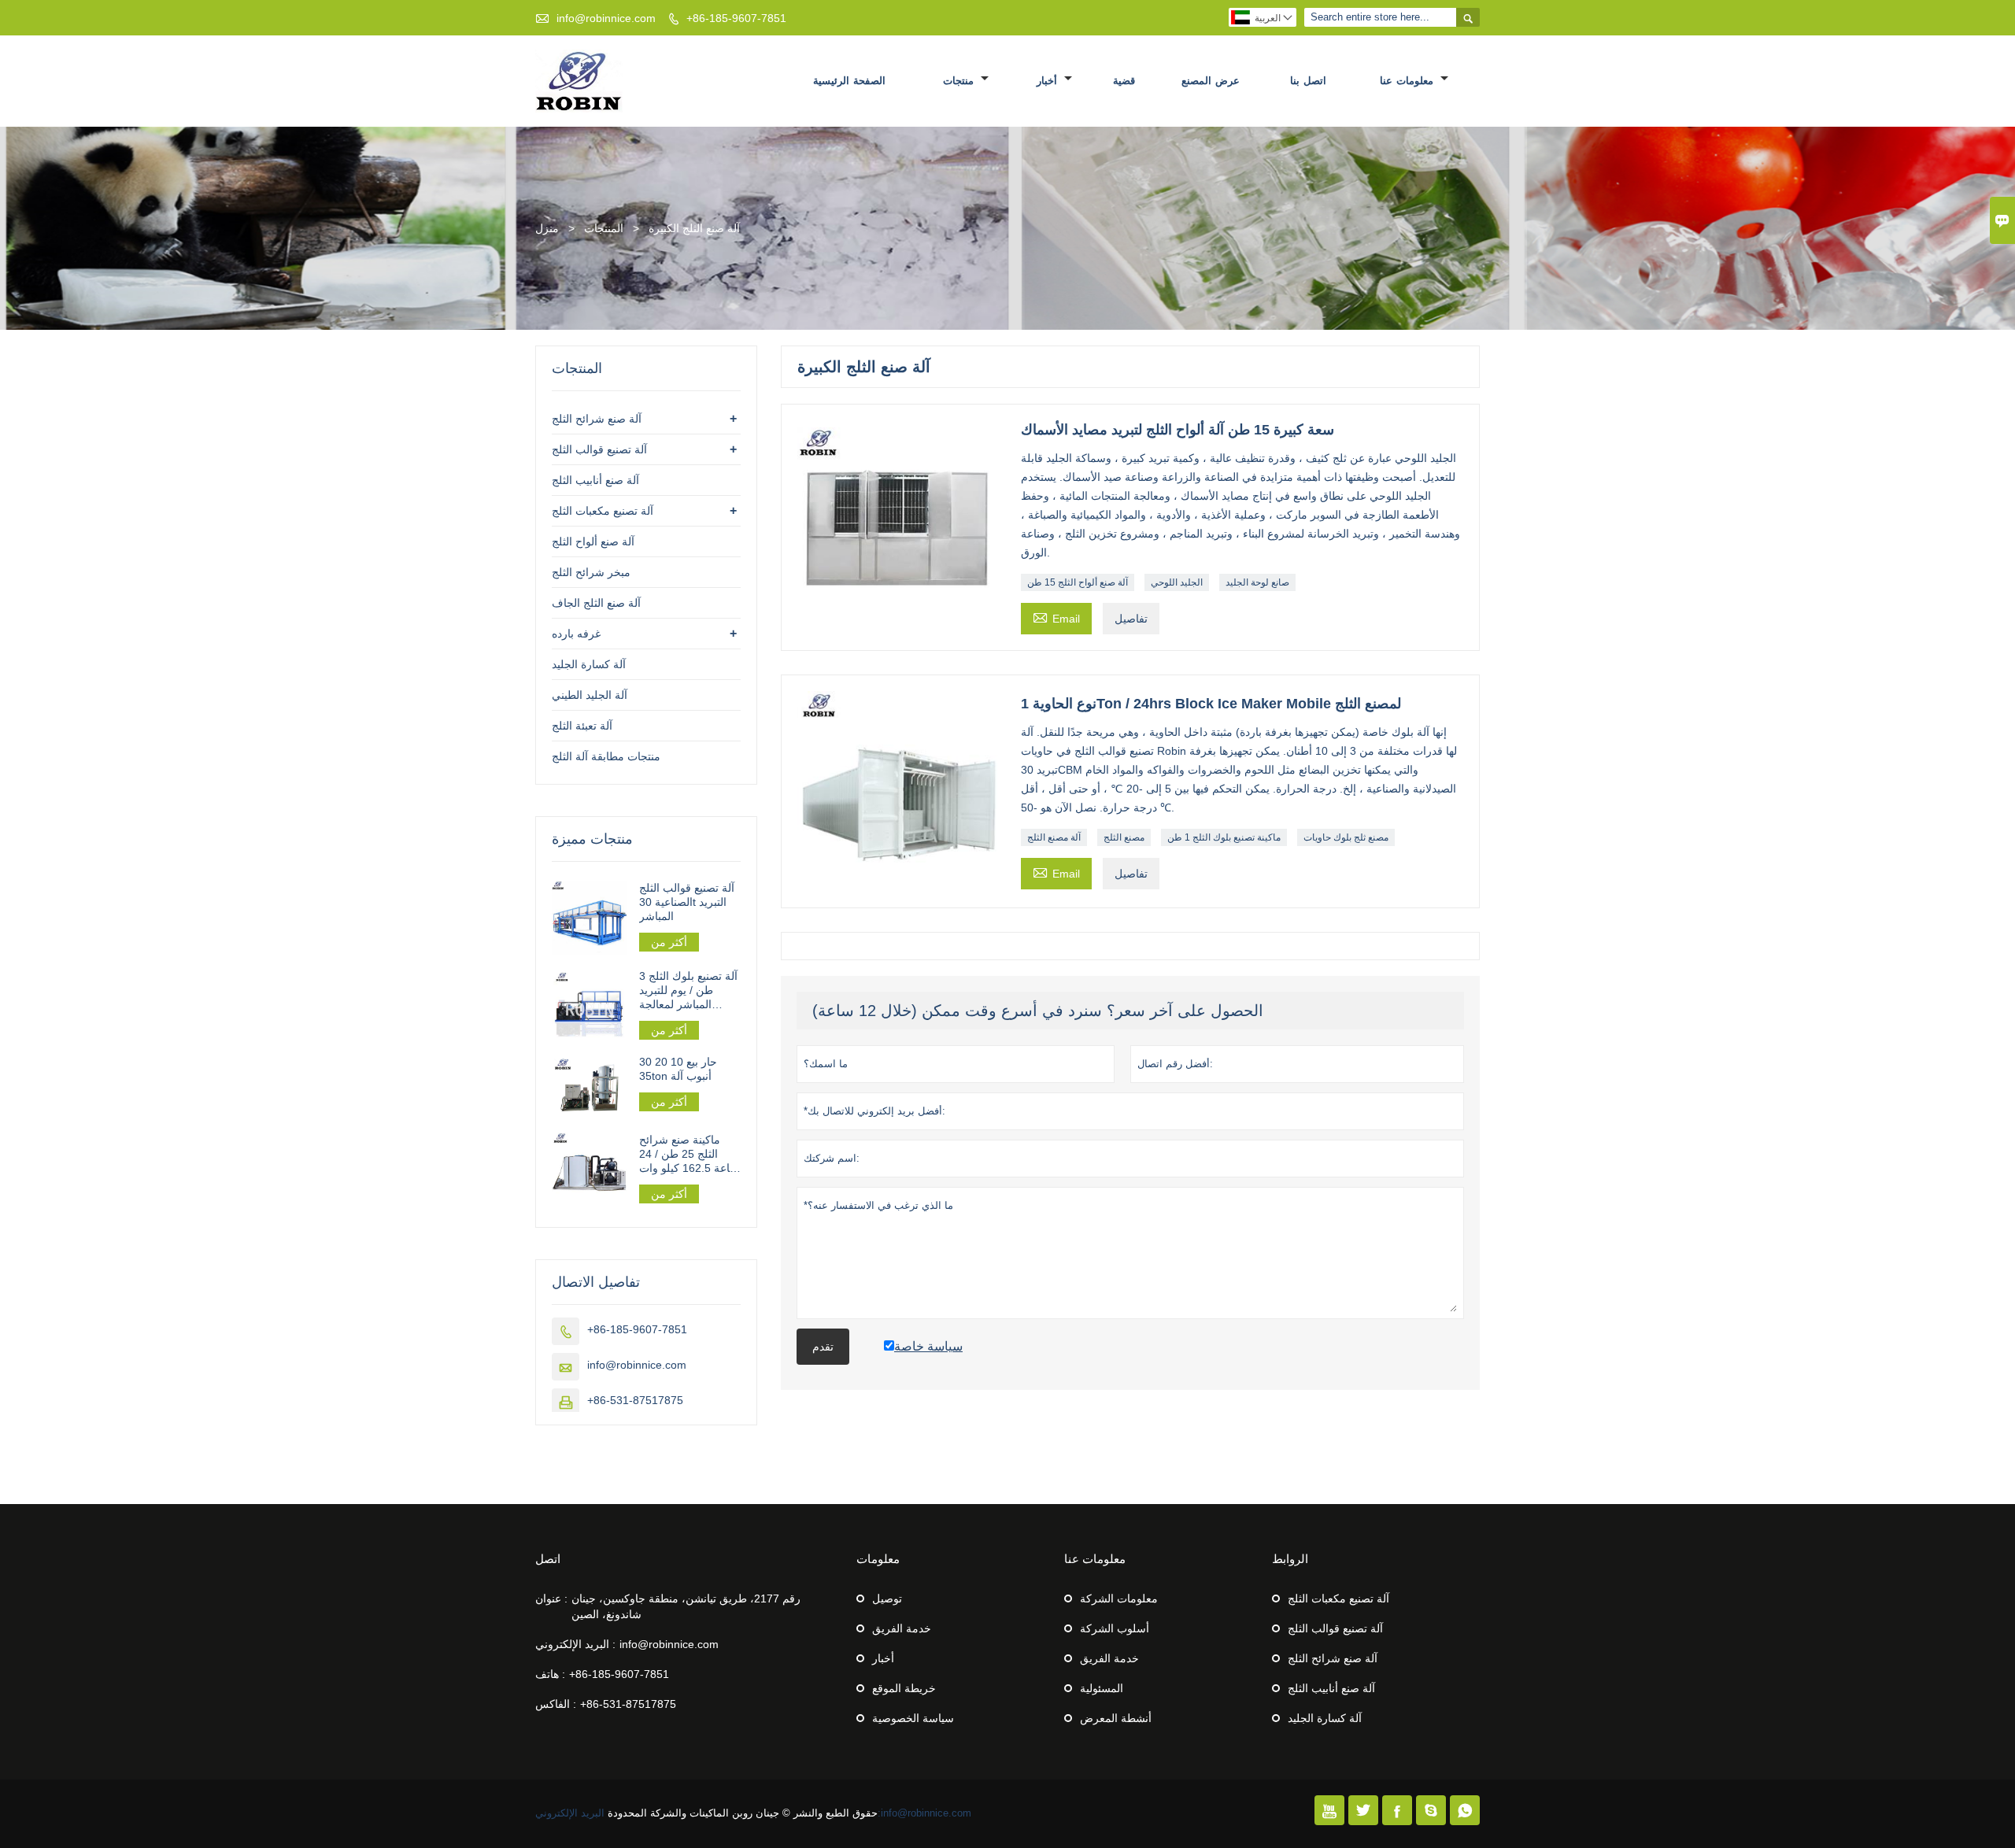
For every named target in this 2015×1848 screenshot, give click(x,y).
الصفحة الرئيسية (849, 81)
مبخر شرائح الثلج (591, 572)
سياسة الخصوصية (913, 1718)
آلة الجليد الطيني (590, 695)
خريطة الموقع (904, 1688)
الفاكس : (556, 1704)
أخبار (1049, 81)
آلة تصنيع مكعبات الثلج (603, 511)
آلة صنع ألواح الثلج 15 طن (1078, 582)
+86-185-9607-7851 (736, 18)
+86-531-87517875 (635, 1400)
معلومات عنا (1408, 81)
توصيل (887, 1599)
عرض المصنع (1211, 81)
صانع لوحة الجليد (1257, 582)
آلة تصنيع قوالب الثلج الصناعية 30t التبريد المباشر (687, 902)
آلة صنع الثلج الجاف (596, 603)
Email (1056, 617)
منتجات (960, 81)
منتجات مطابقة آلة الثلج (606, 756)
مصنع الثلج (1124, 837)
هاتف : (550, 1674)
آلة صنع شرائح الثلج (597, 419)
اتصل (548, 1559)
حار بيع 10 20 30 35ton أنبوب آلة (678, 1069)
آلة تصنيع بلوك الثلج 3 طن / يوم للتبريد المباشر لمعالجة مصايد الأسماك (688, 991)
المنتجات (604, 228)
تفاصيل (1131, 619)
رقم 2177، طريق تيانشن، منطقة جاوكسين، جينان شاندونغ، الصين (686, 1606)
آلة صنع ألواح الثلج (593, 541)
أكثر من (669, 942)
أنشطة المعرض (1116, 1718)
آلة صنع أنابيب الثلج (595, 480)
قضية (1124, 81)
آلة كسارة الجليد (589, 664)
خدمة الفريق (902, 1628)
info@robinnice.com (606, 18)
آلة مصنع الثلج (1054, 837)
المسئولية (1102, 1688)
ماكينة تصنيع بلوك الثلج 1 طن (1224, 837)
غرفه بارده (576, 634)
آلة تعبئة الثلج (582, 726)
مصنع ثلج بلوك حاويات (1346, 837)
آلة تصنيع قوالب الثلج (599, 449)
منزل (547, 228)
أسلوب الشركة (1115, 1628)
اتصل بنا (1308, 81)
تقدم (823, 1347)
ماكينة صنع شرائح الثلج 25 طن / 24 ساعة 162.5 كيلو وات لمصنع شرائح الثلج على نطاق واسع (689, 1154)
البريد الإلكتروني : (575, 1644)
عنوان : (551, 1599)
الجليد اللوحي (1177, 582)
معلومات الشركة (1119, 1599)
